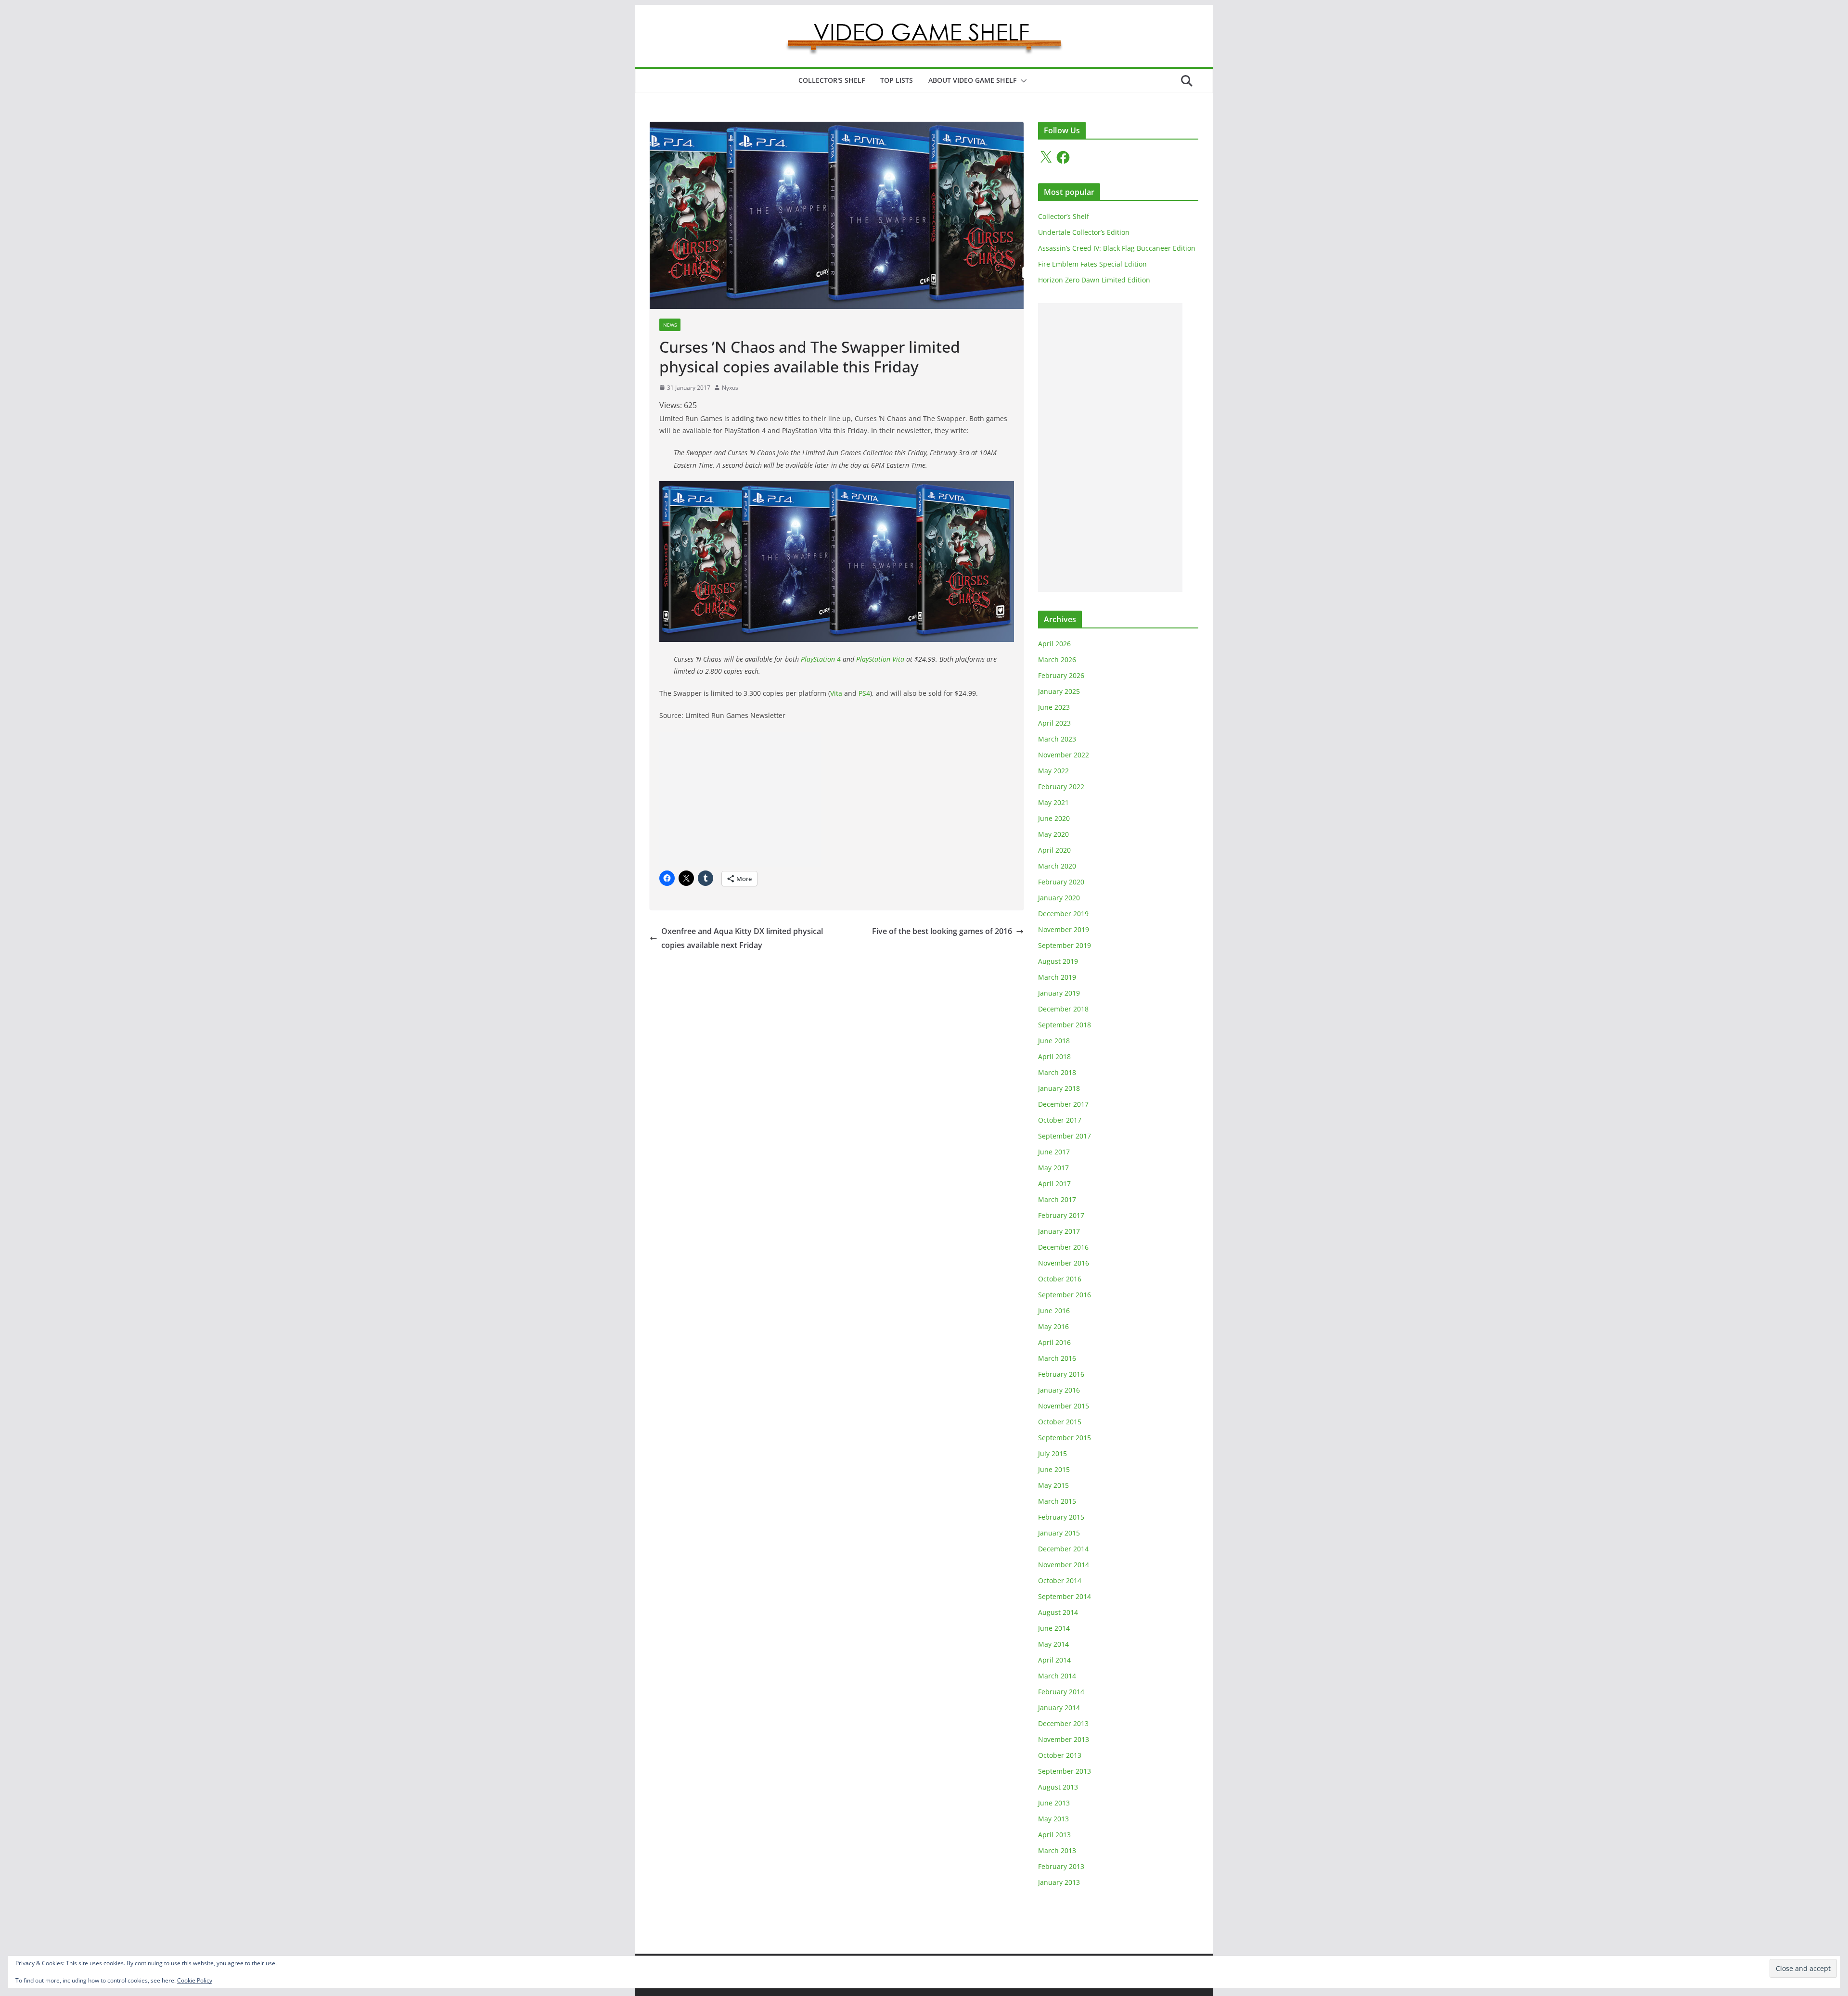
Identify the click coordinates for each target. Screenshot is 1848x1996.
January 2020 (1059, 898)
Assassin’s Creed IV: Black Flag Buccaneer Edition (1117, 248)
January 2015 (1059, 1533)
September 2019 (1065, 945)
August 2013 (1058, 1787)
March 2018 (1057, 1072)
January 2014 (1059, 1708)
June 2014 (1054, 1628)
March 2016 (1057, 1358)
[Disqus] (837, 1073)
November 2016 (1064, 1263)
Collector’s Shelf (1064, 216)
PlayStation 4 (821, 659)
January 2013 (1059, 1882)
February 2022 (1061, 787)
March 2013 (1057, 1850)
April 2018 (1054, 1056)
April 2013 (1054, 1835)
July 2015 (1052, 1453)
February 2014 (1061, 1692)
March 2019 (1057, 977)
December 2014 (1063, 1549)
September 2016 (1065, 1295)
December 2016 (1063, 1247)
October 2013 (1060, 1755)
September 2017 (1065, 1136)
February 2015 (1061, 1517)
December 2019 (1063, 914)
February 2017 (1061, 1215)
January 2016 (1059, 1390)
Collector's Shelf (832, 80)
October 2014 (1060, 1580)
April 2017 (1054, 1184)
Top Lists (897, 80)
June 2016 (1054, 1311)
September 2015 (1065, 1438)
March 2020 (1057, 866)
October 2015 (1060, 1422)
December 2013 (1063, 1723)
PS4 (864, 693)
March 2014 (1057, 1676)
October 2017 (1060, 1120)
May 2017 (1053, 1168)
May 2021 (1053, 802)
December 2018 (1063, 1009)
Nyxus (730, 388)
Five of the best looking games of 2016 (942, 931)
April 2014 (1054, 1660)
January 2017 (1059, 1231)
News (670, 325)
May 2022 (1053, 771)
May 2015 (1053, 1485)
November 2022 (1064, 755)
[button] (1022, 81)
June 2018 (1054, 1041)
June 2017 (1054, 1152)
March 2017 (1057, 1199)
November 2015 (1064, 1406)
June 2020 (1054, 818)
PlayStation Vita (880, 659)
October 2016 (1060, 1279)
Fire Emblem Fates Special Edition (1092, 264)
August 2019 (1058, 961)
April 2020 (1054, 850)
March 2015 (1057, 1501)
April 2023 (1054, 723)
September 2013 (1065, 1771)
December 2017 (1063, 1104)
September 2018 (1065, 1025)
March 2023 (1057, 739)
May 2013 (1053, 1819)
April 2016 (1054, 1342)
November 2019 (1064, 929)
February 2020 (1061, 882)
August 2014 (1058, 1612)
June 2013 (1054, 1803)
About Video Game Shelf (972, 80)
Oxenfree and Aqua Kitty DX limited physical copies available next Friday (742, 938)
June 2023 (1054, 707)
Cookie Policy (195, 1980)
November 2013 (1064, 1739)
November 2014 (1064, 1565)
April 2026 (1054, 644)
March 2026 (1057, 659)
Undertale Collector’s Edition (1084, 232)
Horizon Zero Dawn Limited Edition (1094, 280)
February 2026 (1061, 675)
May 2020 (1053, 834)
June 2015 (1054, 1469)
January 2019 (1059, 993)
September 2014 (1065, 1596)
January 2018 (1059, 1088)
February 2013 (1061, 1866)
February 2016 (1061, 1374)
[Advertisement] (740, 799)
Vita (836, 693)
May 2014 (1053, 1644)
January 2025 (1059, 691)
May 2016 (1053, 1326)
